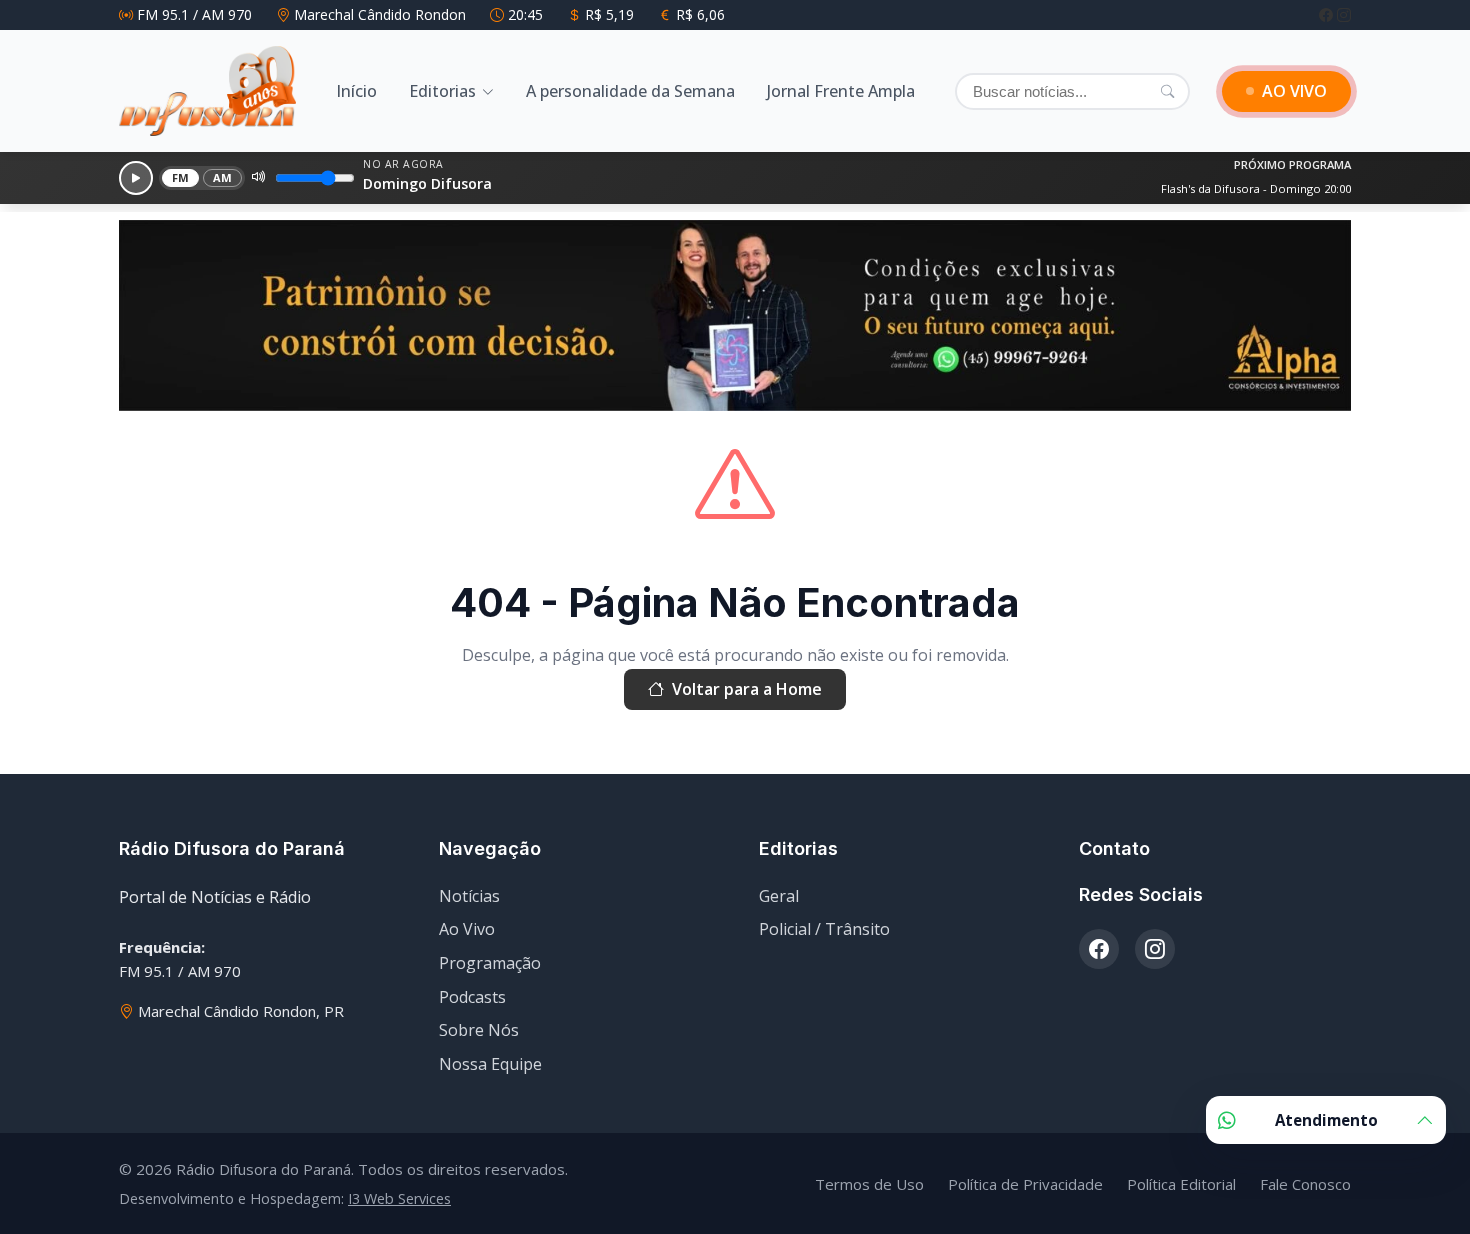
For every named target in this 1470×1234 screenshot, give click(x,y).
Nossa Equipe (490, 1064)
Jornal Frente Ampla (841, 91)
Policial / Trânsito (824, 929)
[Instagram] (1344, 14)
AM (223, 177)
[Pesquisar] (1167, 91)
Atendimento (1326, 1120)
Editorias (442, 91)
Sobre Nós (479, 1030)
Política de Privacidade (1025, 1184)
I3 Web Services (399, 1198)
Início (356, 91)
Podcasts (472, 997)
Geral (779, 896)
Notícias (469, 896)
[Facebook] (1328, 14)
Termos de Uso (869, 1184)
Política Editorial (1181, 1184)
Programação (490, 963)
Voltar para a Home (747, 689)
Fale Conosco (1305, 1184)
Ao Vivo (467, 929)
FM (181, 177)
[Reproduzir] (136, 178)
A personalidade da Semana (630, 91)
